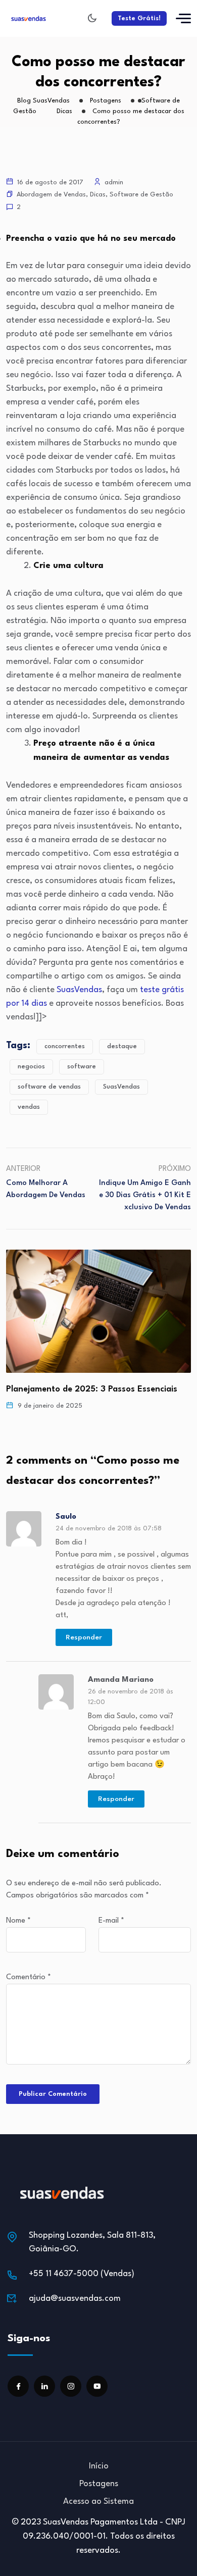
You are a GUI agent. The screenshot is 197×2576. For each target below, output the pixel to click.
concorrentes (65, 1046)
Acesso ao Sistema (98, 2502)
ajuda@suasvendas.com (75, 2299)
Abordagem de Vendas (51, 195)
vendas (29, 1107)
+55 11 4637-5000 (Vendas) (82, 2274)
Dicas (98, 195)
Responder (84, 1637)
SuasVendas (79, 990)
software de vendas (49, 1087)
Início (99, 2466)
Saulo (66, 1517)
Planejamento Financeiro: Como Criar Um (88, 1389)
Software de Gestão (141, 195)
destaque (122, 1046)
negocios (31, 1067)
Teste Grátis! (139, 18)
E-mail (111, 1921)
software (82, 1067)
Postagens (99, 2484)
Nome (18, 1921)
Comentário (29, 1977)
